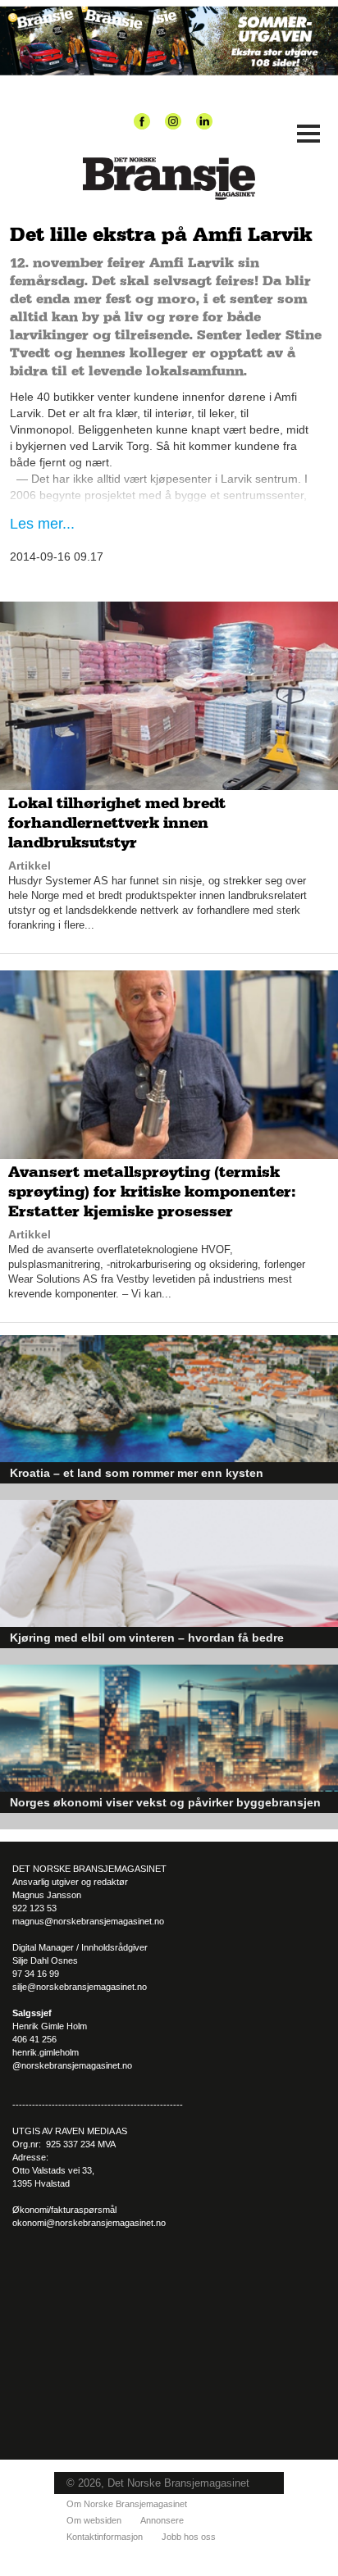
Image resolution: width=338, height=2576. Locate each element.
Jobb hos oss (189, 2537)
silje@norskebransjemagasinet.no (80, 1987)
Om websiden (94, 2520)
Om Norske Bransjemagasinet (127, 2504)
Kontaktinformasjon (105, 2537)
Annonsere (162, 2520)
